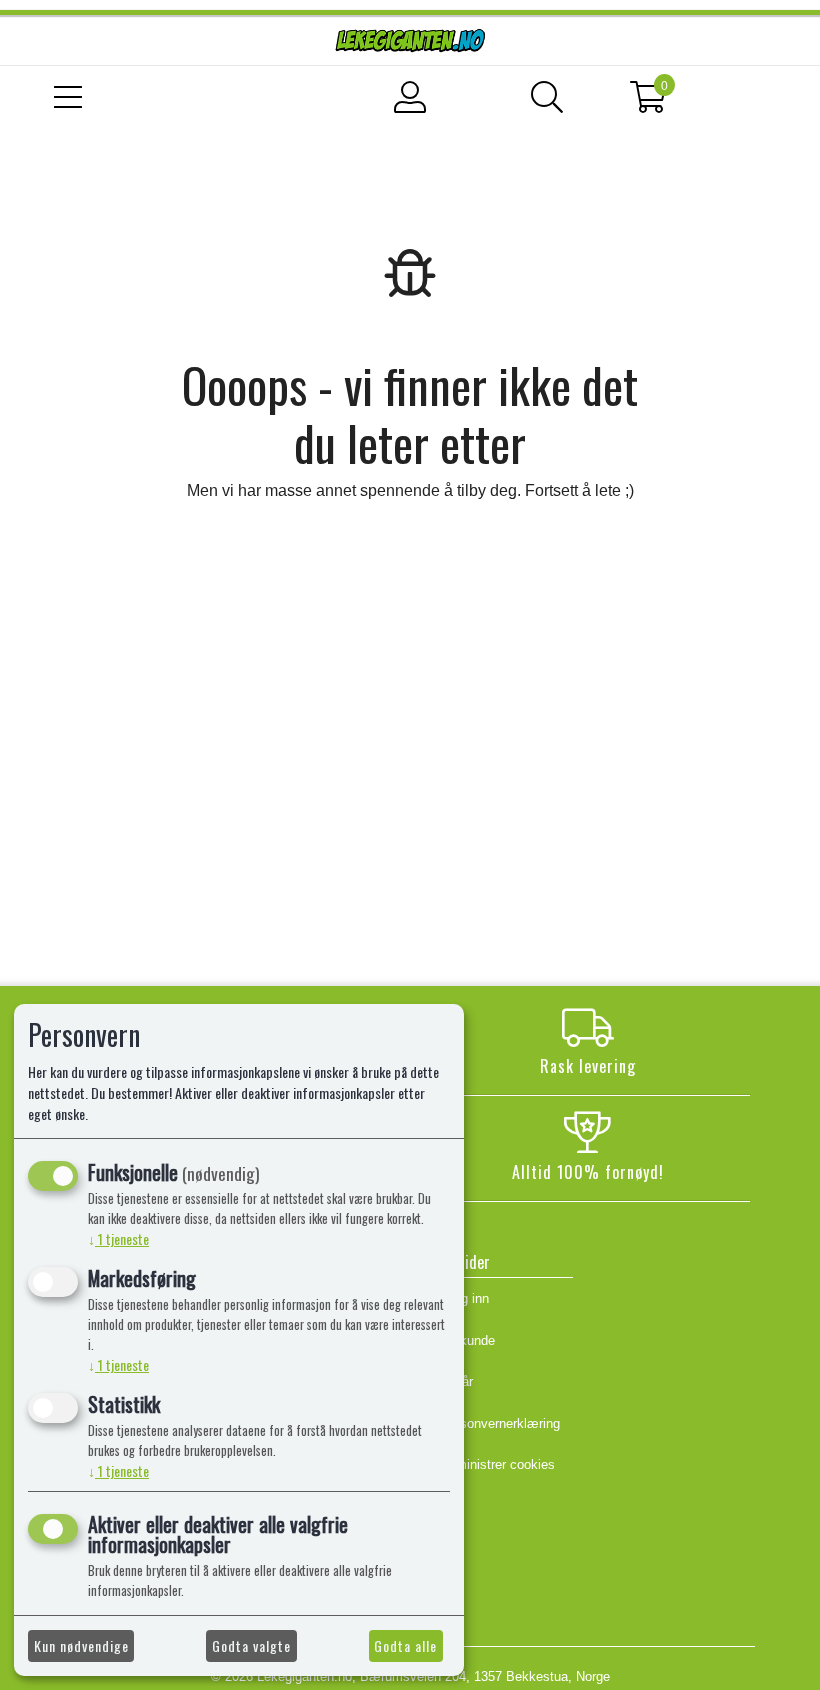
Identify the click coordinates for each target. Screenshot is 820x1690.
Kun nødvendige (81, 1645)
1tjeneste (118, 1238)
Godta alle (405, 1645)
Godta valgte (251, 1645)
